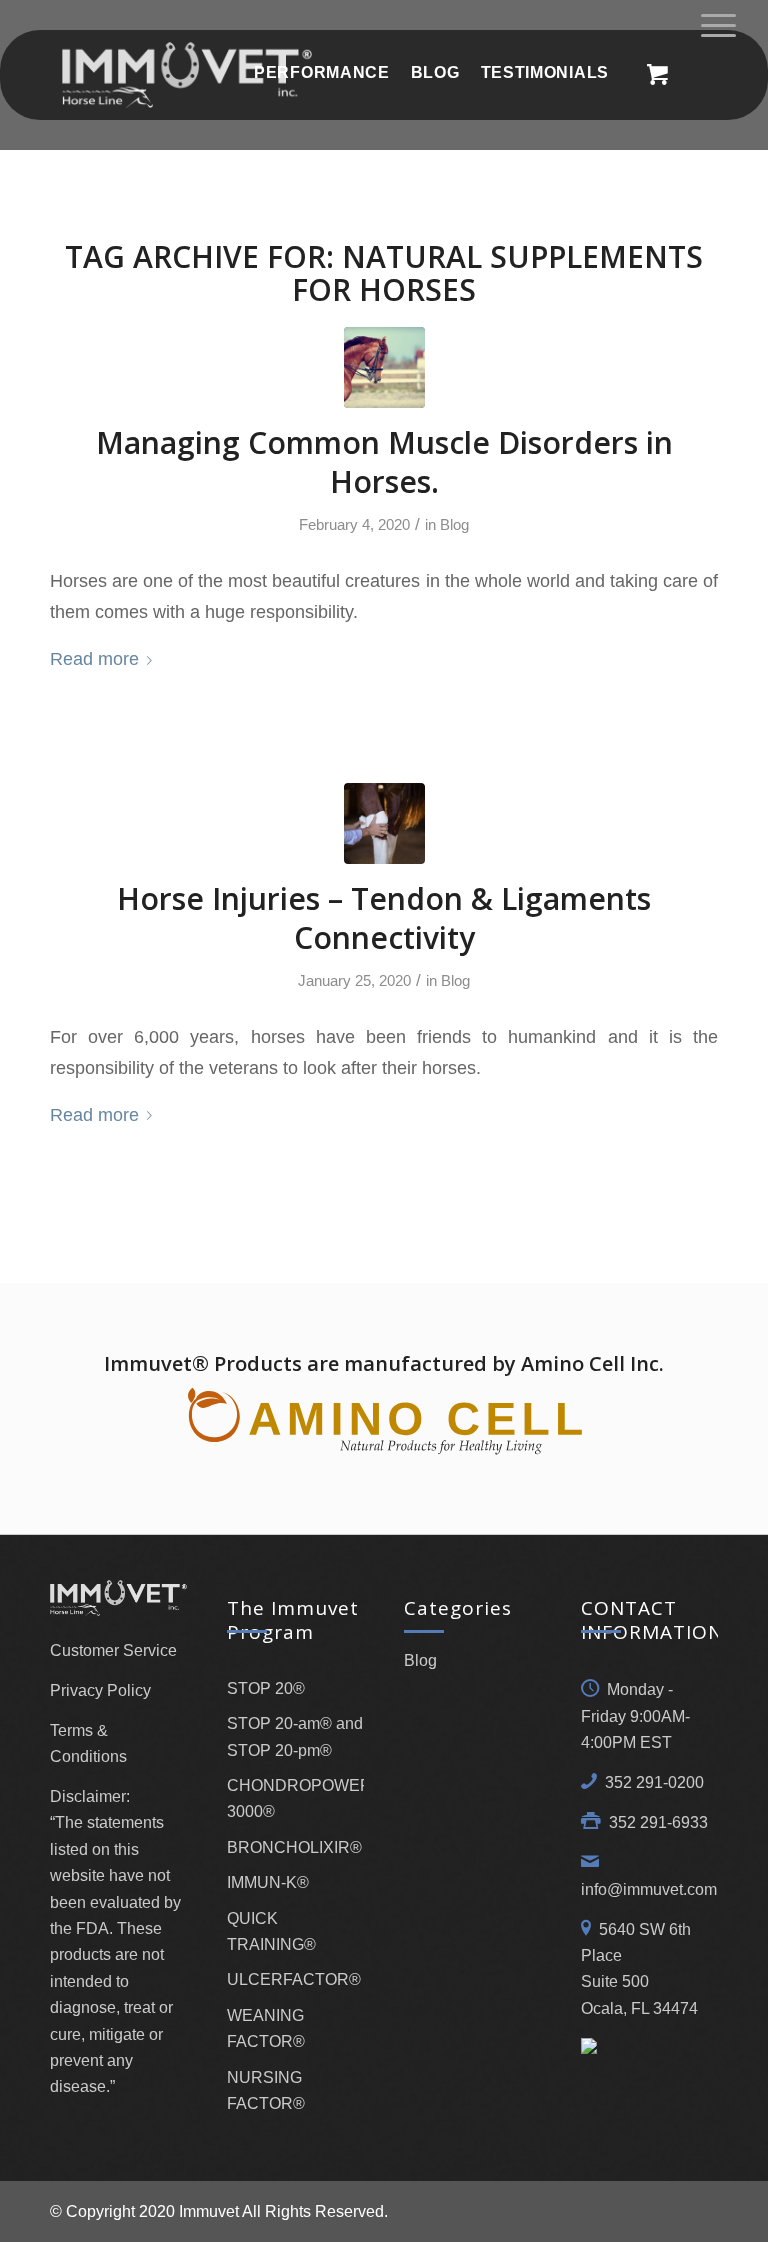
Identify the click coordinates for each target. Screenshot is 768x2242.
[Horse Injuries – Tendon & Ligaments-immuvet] (384, 823)
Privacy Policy (100, 1690)
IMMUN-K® (268, 1882)
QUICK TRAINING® (271, 1931)
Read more (94, 658)
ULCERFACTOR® (294, 1979)
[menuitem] (321, 72)
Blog (454, 525)
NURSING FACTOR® (266, 2090)
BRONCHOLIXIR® (294, 1847)
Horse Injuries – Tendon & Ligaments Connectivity (384, 918)
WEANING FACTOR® (266, 2028)
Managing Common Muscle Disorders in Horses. (384, 462)
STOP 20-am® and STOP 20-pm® (295, 1736)
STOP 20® (266, 1688)
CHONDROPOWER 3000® (295, 1798)
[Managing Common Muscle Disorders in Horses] (384, 367)
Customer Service (113, 1650)
